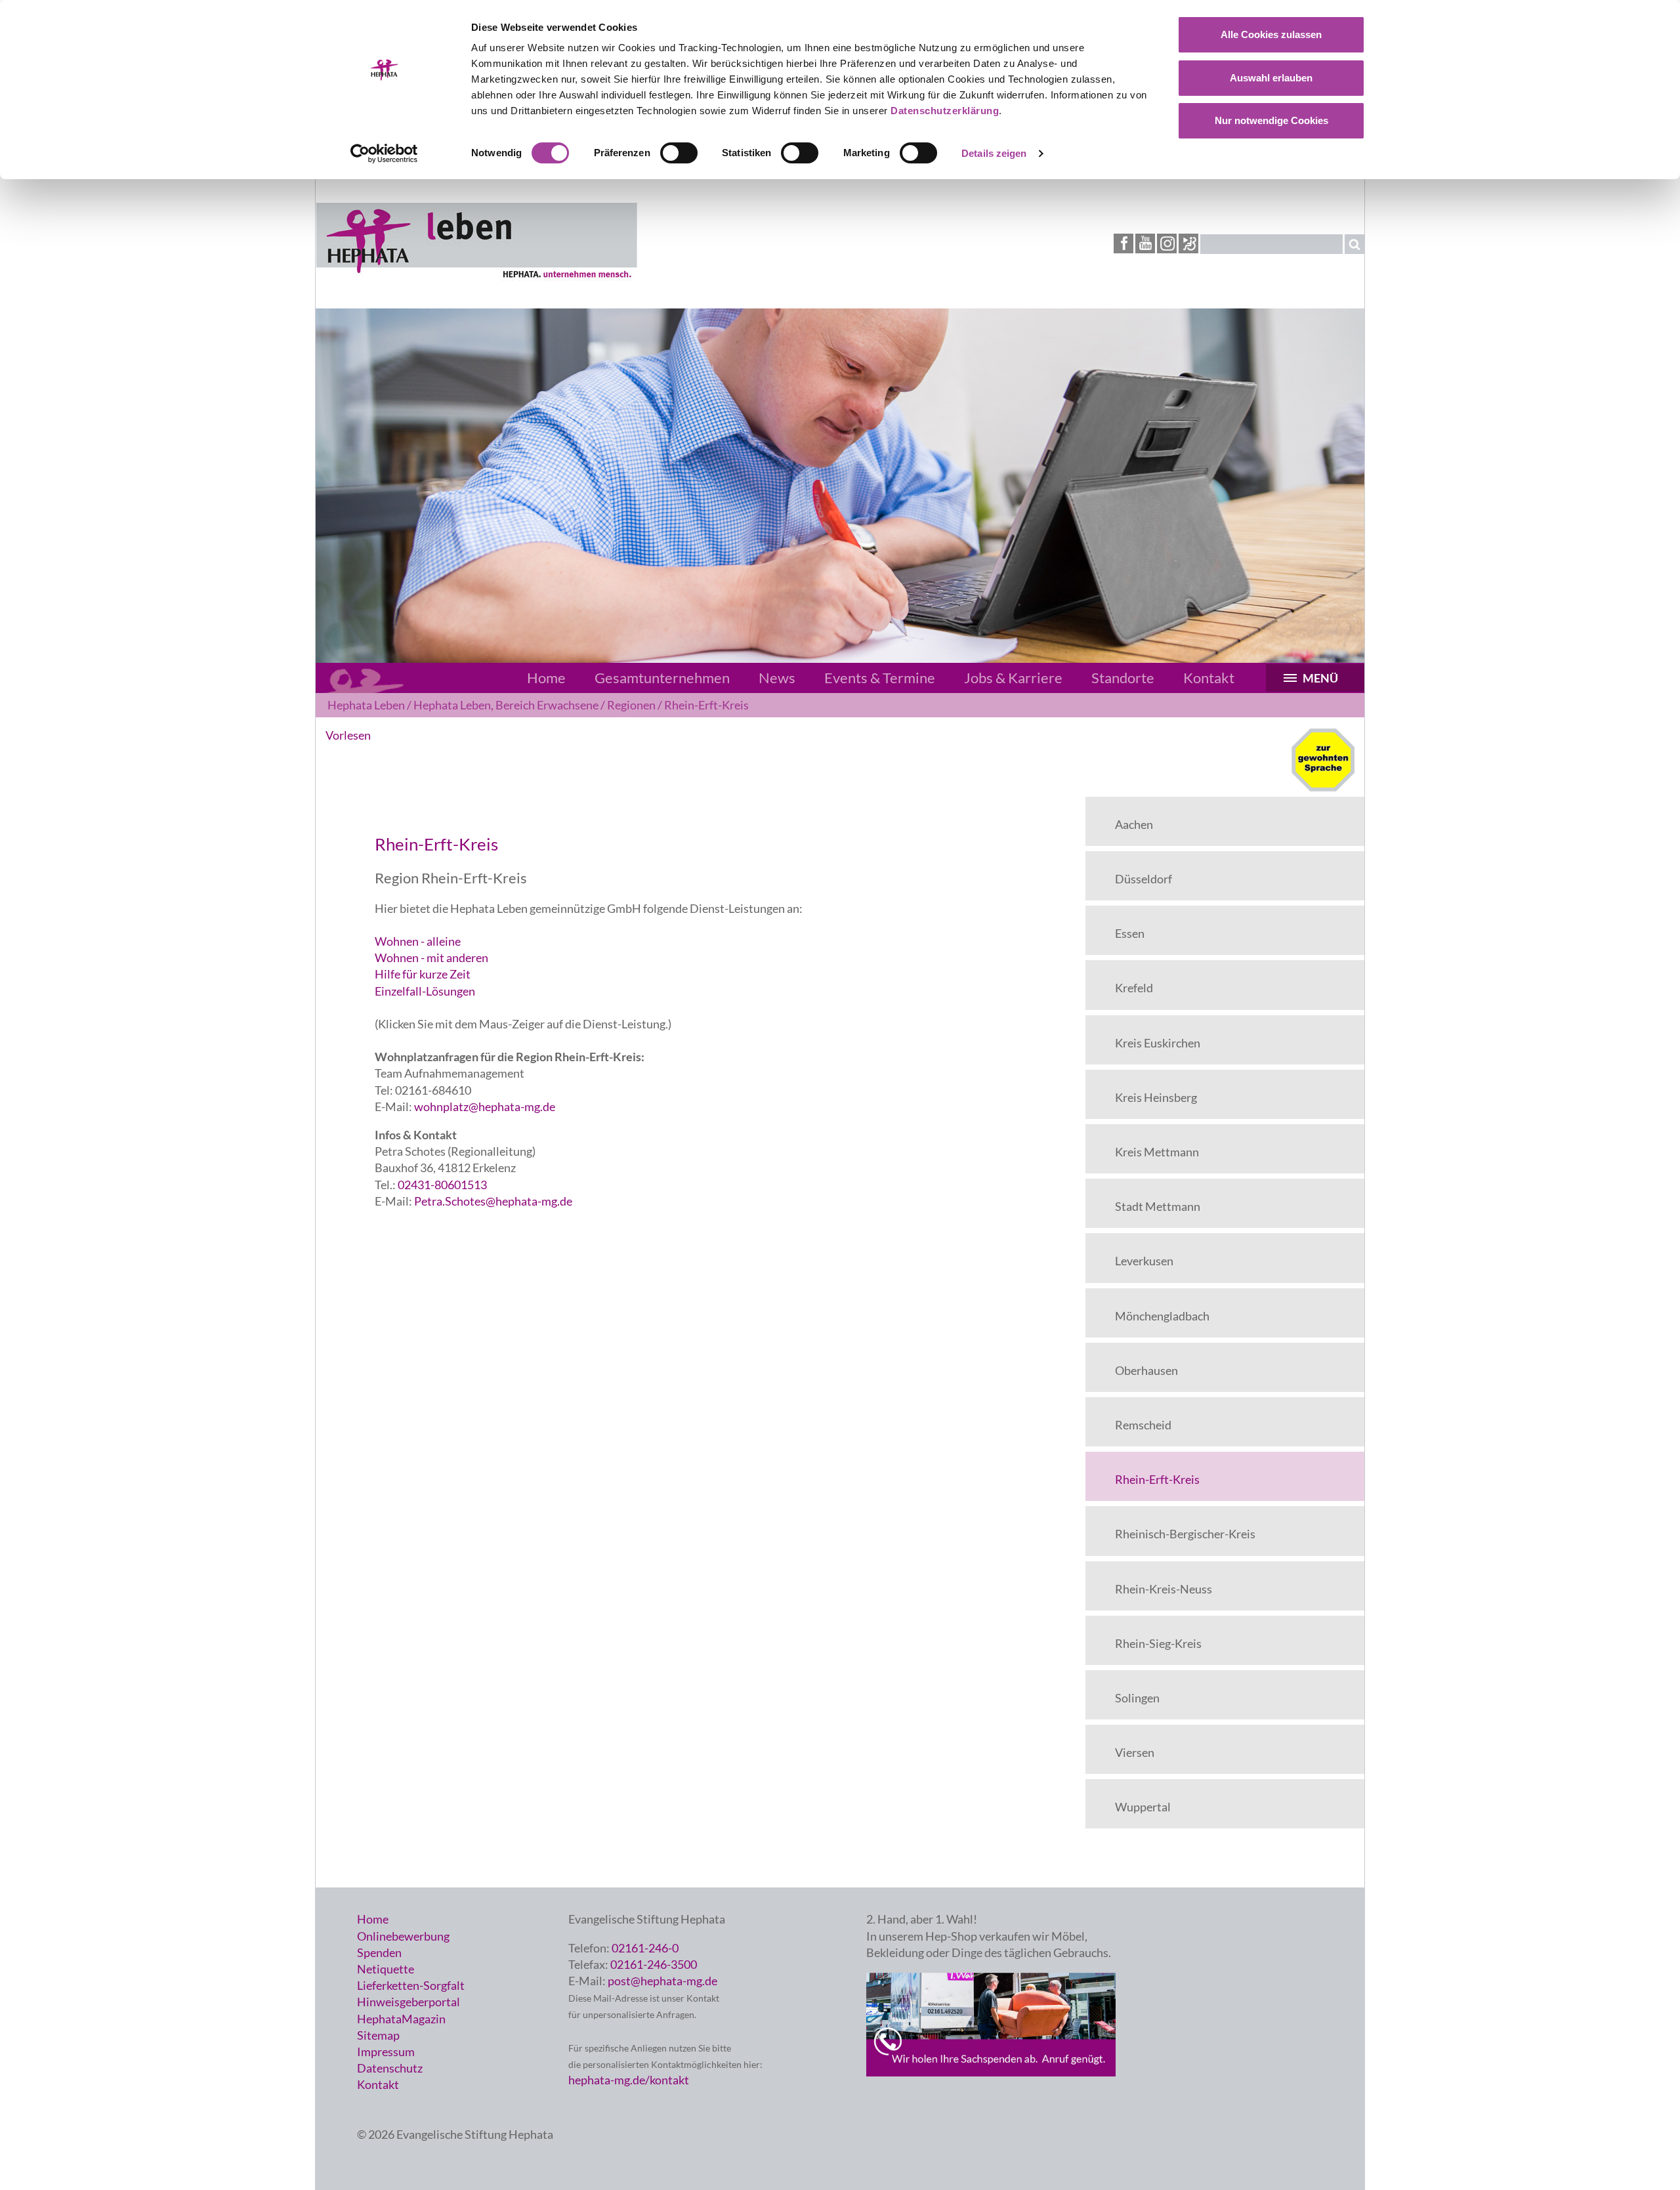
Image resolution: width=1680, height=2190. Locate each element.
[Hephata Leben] (476, 276)
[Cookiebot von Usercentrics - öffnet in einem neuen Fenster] (384, 154)
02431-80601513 (442, 1185)
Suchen (1354, 244)
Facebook (1123, 243)
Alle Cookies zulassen (1271, 34)
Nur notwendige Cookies (1271, 120)
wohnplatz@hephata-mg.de (485, 1106)
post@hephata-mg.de (662, 1981)
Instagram (1167, 243)
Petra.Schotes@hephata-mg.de (492, 1201)
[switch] (679, 153)
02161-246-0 (645, 1948)
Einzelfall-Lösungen (425, 991)
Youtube (1145, 243)
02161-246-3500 (654, 1964)
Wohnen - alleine (418, 941)
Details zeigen (994, 153)
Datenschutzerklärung (945, 111)
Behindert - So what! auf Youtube (1188, 244)
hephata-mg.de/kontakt (629, 2080)
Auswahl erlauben (1271, 78)
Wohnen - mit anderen (431, 958)
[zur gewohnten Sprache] (1323, 788)
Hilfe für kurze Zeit (423, 974)
